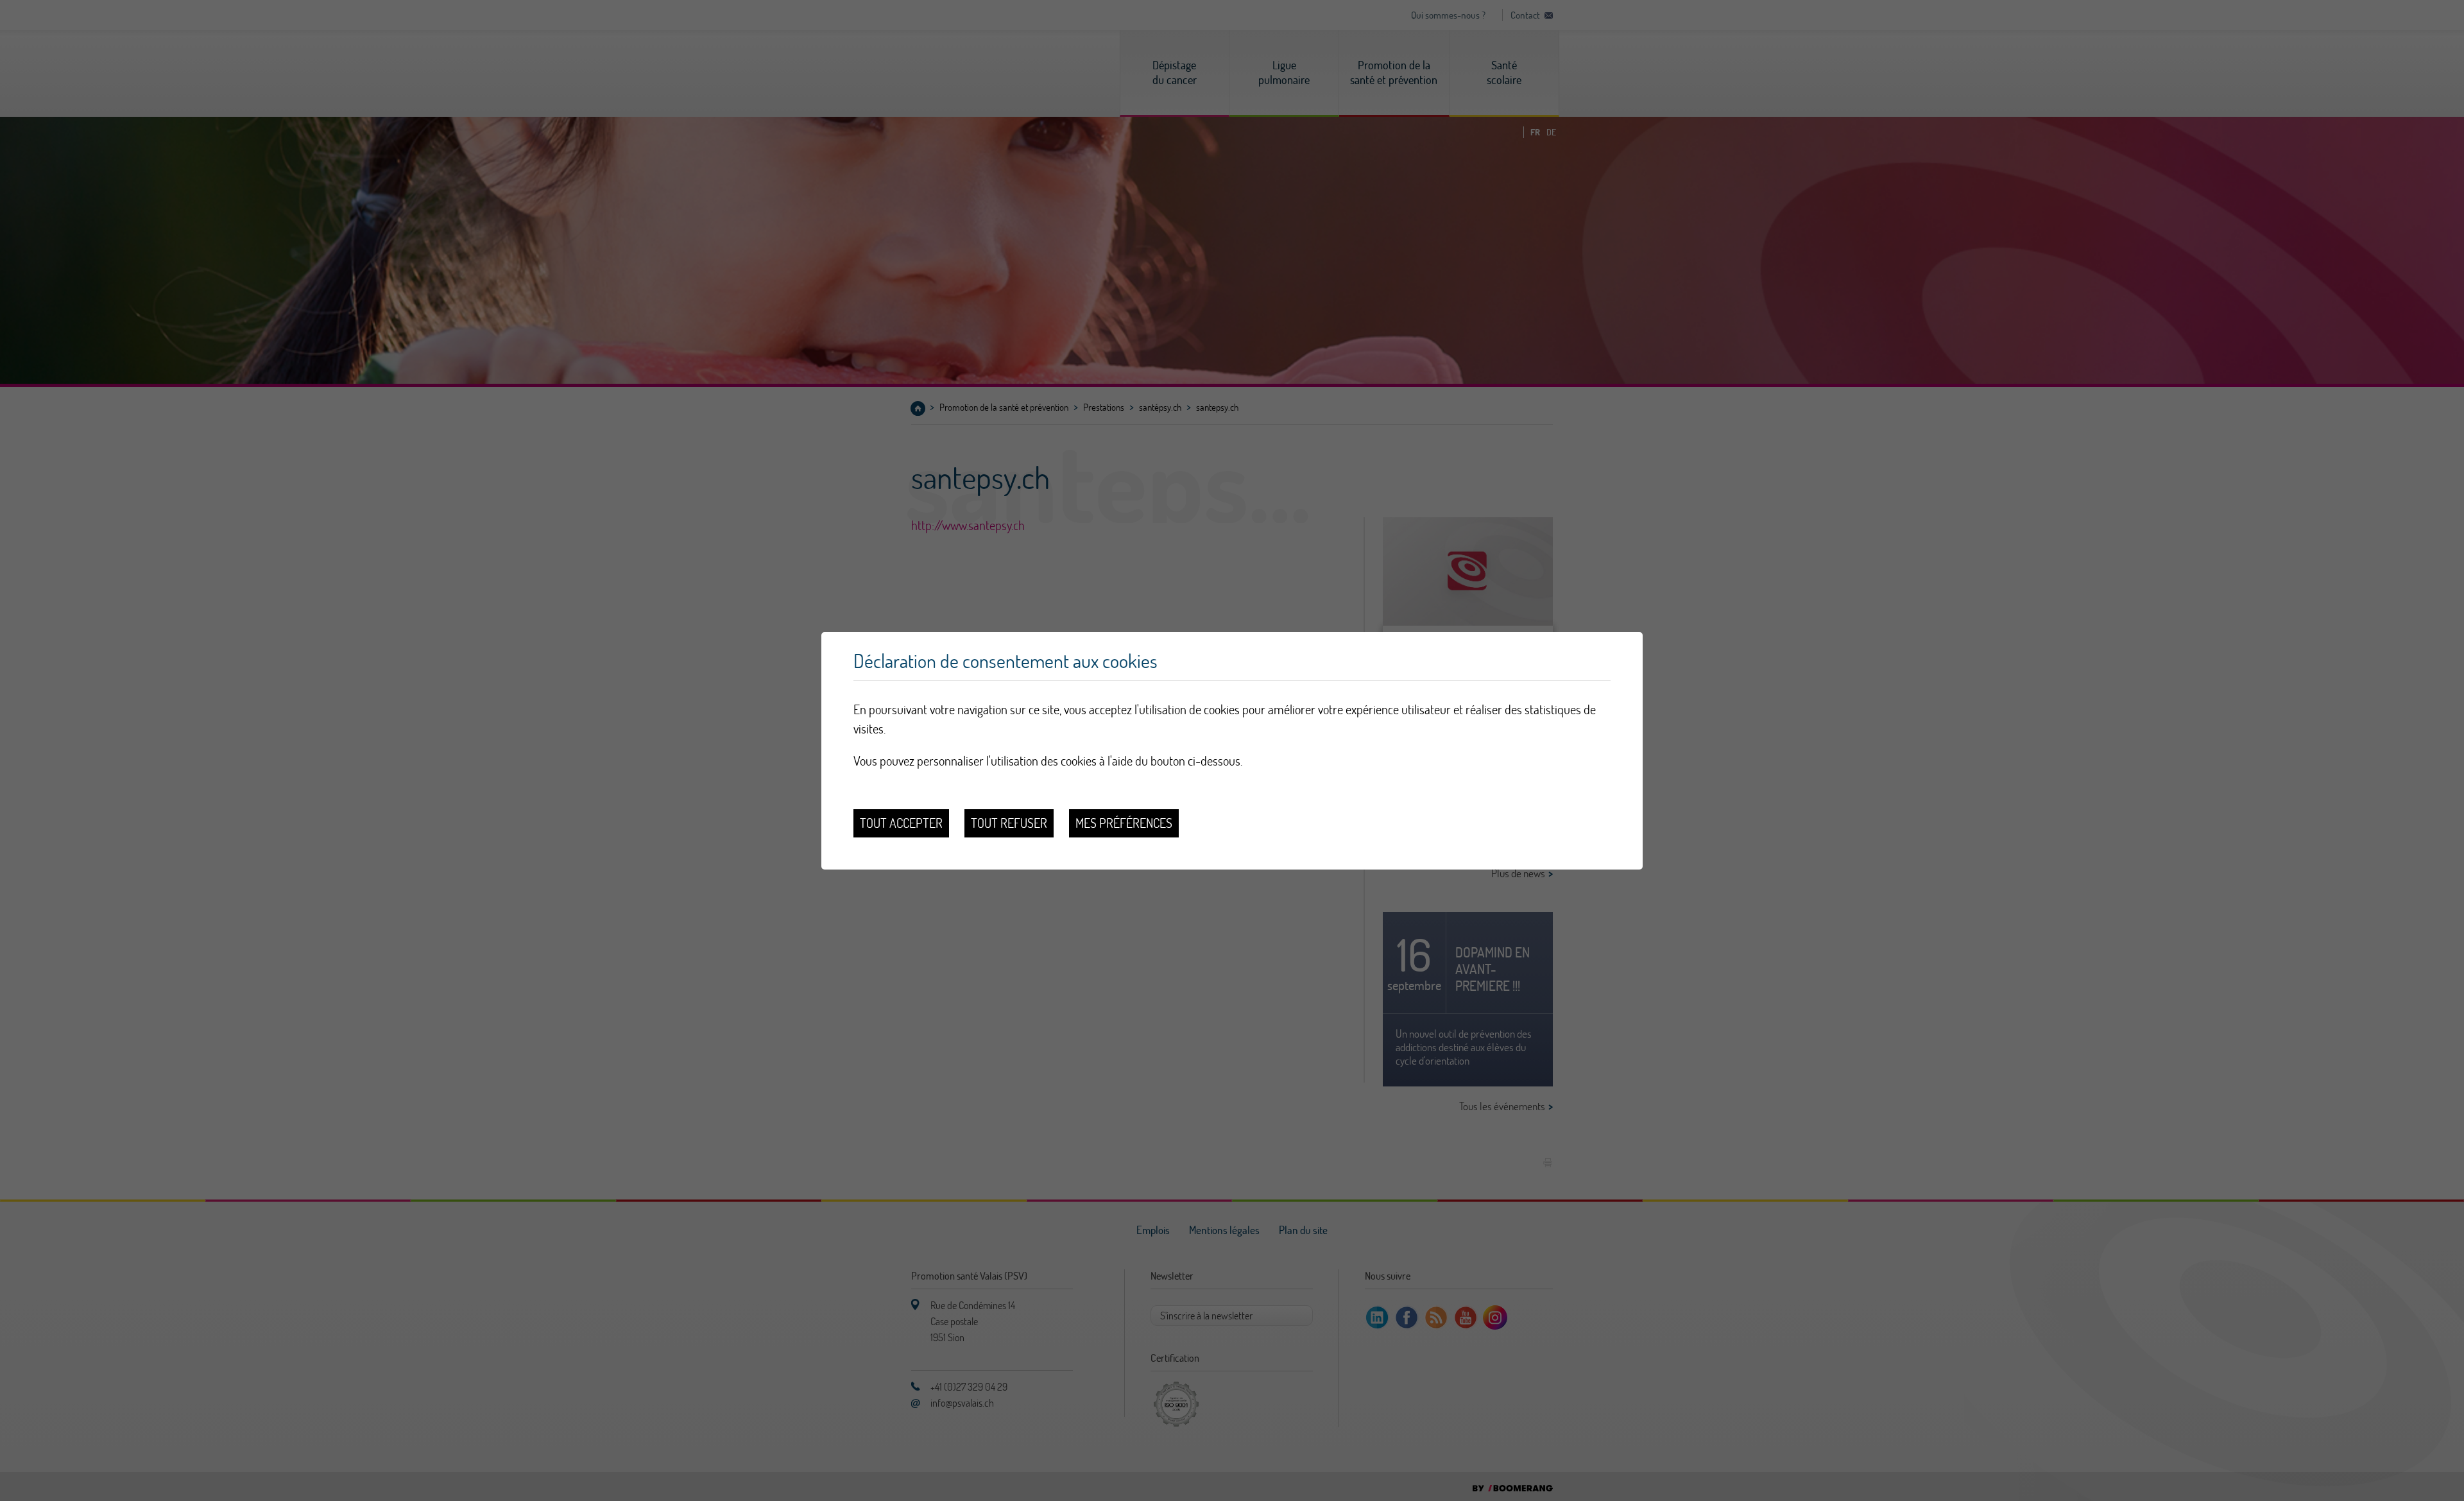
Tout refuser (1009, 823)
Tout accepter (901, 823)
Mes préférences (1124, 823)
